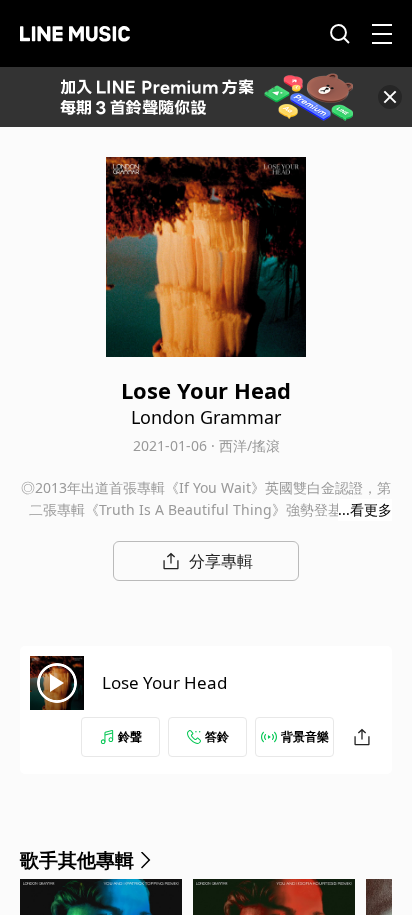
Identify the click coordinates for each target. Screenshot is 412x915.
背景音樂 (305, 736)
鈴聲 (130, 736)
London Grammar (206, 417)
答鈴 (217, 736)
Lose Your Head (164, 682)
